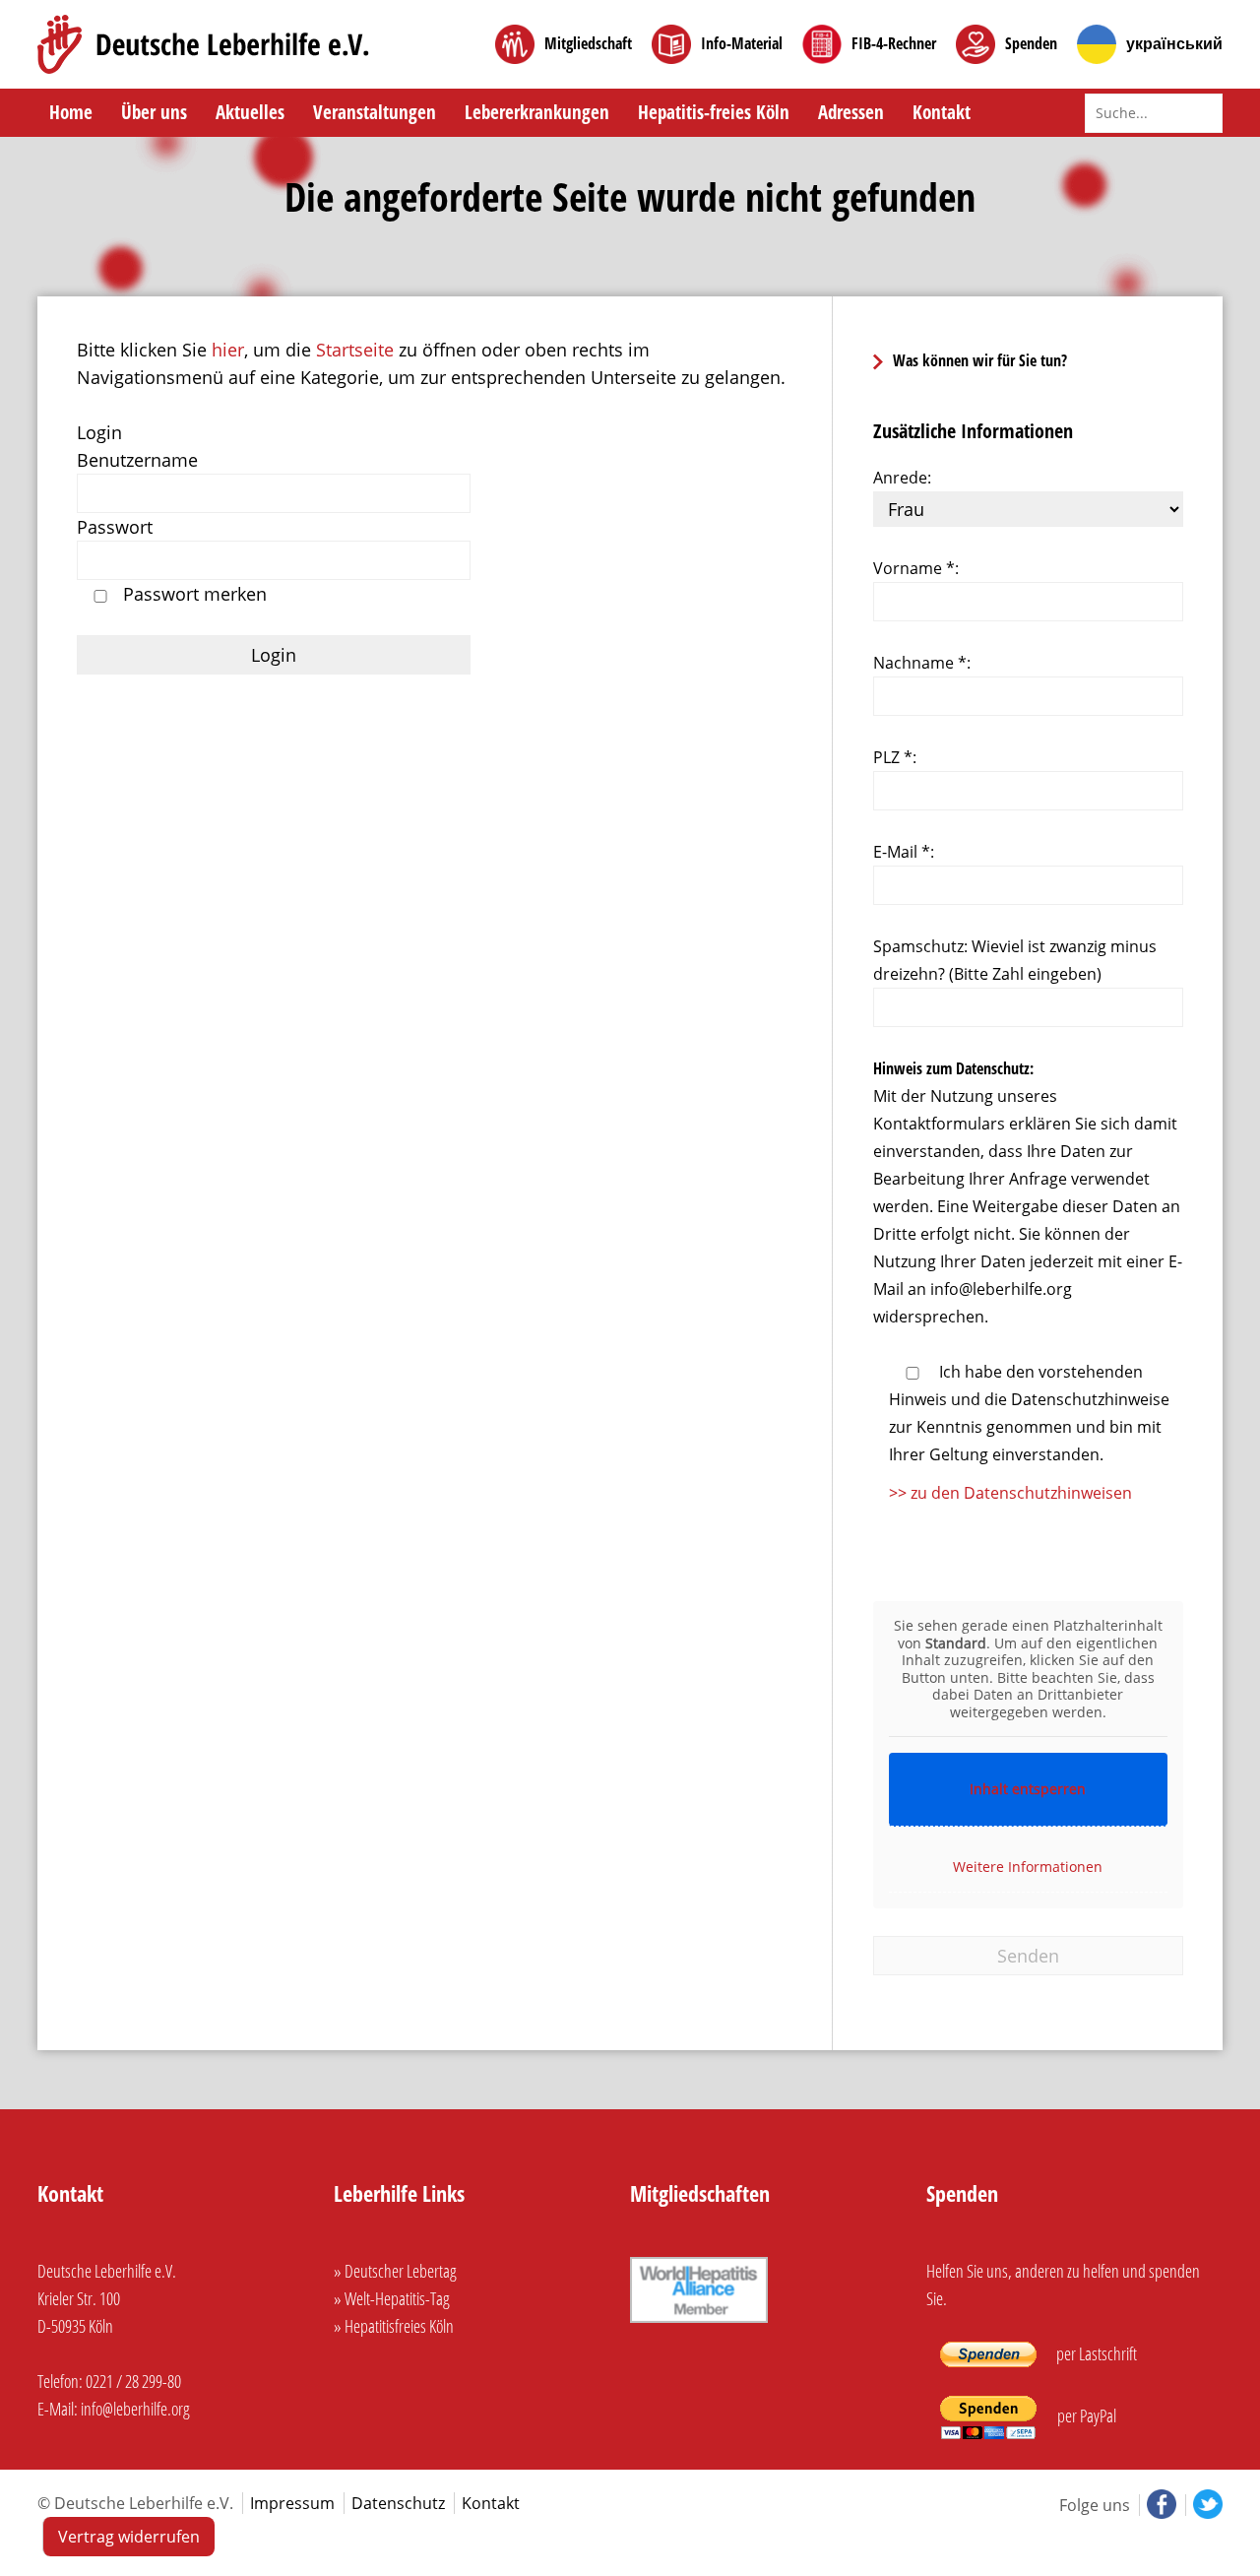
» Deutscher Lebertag (395, 2271)
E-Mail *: (904, 852)
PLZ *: (895, 757)
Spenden (1031, 44)
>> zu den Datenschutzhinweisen (1010, 1493)
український (1174, 44)
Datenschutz (398, 2503)
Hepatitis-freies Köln (714, 112)
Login (99, 432)
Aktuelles (250, 112)
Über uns (154, 112)
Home (71, 112)
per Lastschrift (1095, 2353)
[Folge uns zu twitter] (1204, 2505)
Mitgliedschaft (588, 44)
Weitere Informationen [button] (1028, 1867)
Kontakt (942, 112)
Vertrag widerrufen (129, 2537)
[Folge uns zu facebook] (1160, 2505)
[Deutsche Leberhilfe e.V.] (203, 44)
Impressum (292, 2503)
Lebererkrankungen (537, 112)
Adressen (851, 112)
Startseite (355, 350)
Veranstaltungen (375, 112)
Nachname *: (922, 663)
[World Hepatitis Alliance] (699, 2324)
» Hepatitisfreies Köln (394, 2326)
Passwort (115, 527)
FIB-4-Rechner (894, 44)
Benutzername (137, 460)
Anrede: (902, 478)
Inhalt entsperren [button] (1028, 1789)
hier (228, 350)
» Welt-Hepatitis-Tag (392, 2298)
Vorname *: (916, 568)
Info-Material (742, 44)
